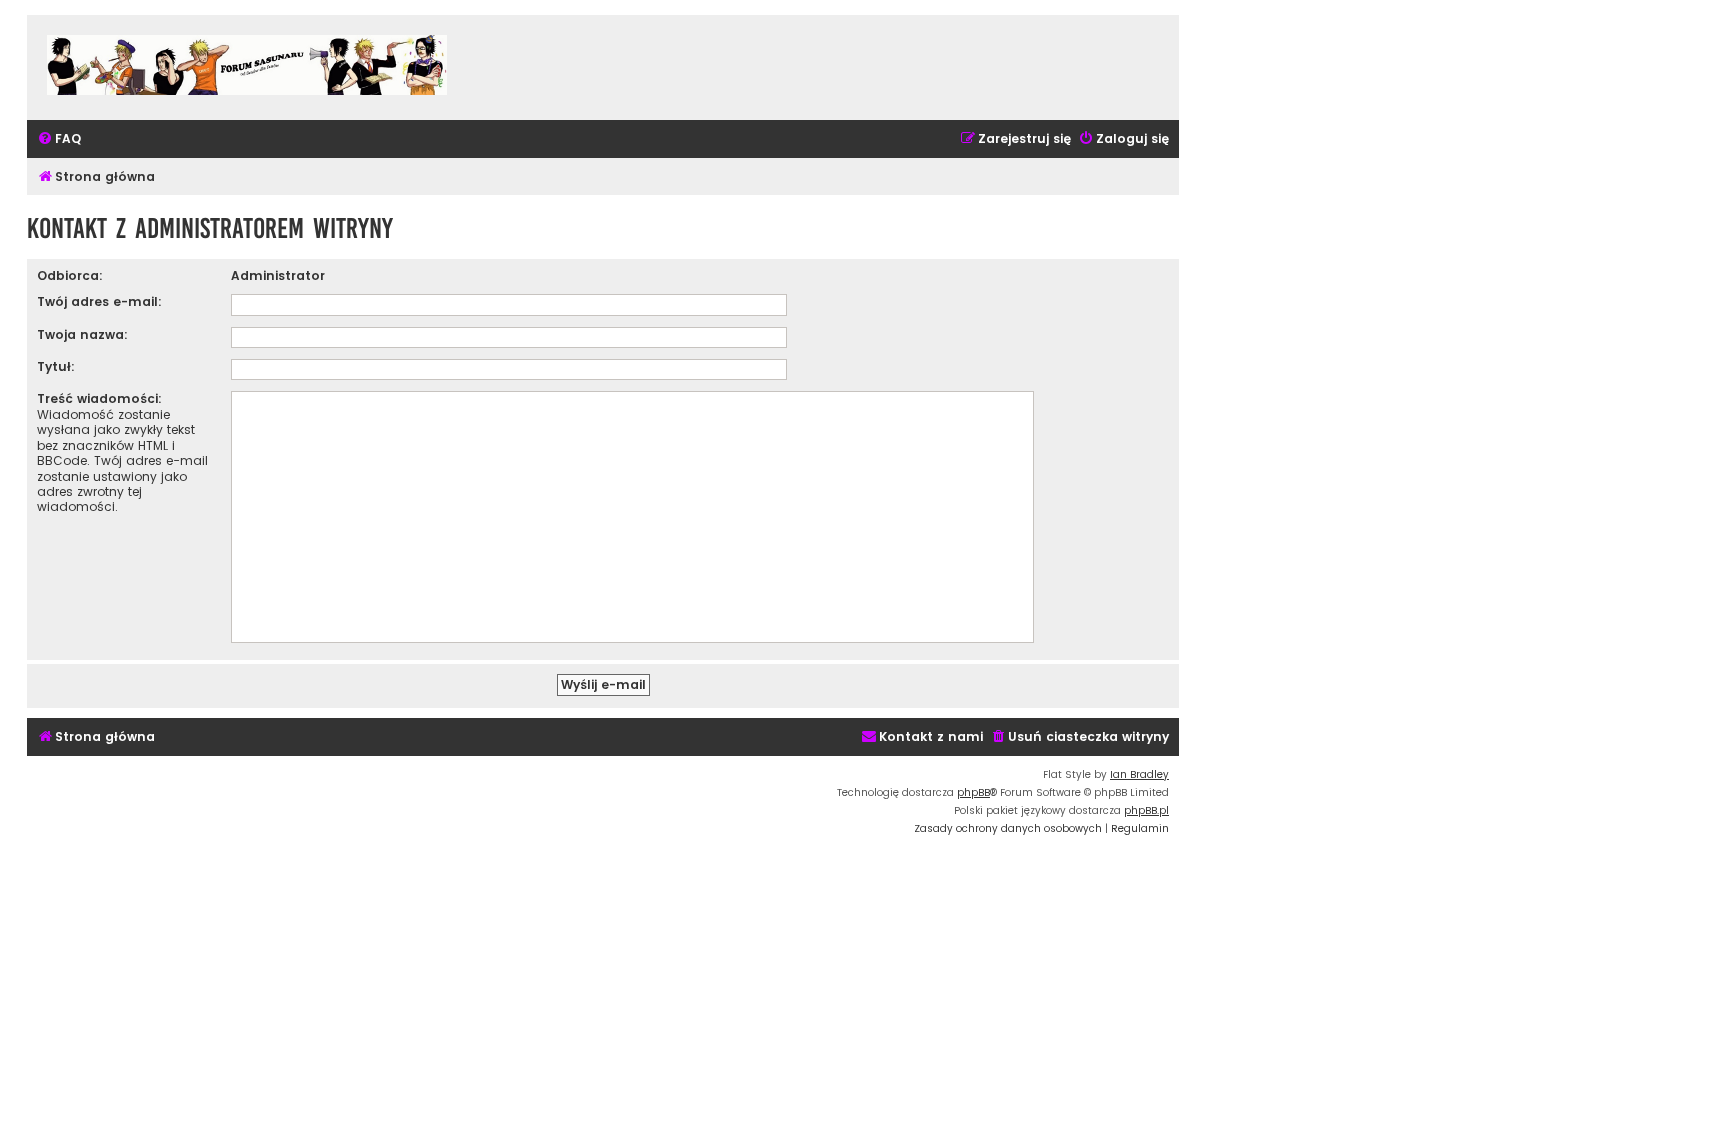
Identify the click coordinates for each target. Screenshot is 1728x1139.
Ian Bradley (1139, 774)
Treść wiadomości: (99, 398)
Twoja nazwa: (82, 334)
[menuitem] (59, 139)
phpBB (973, 792)
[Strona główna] (247, 67)
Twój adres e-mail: (99, 301)
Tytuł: (56, 366)
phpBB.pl (1146, 810)
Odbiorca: (70, 275)
